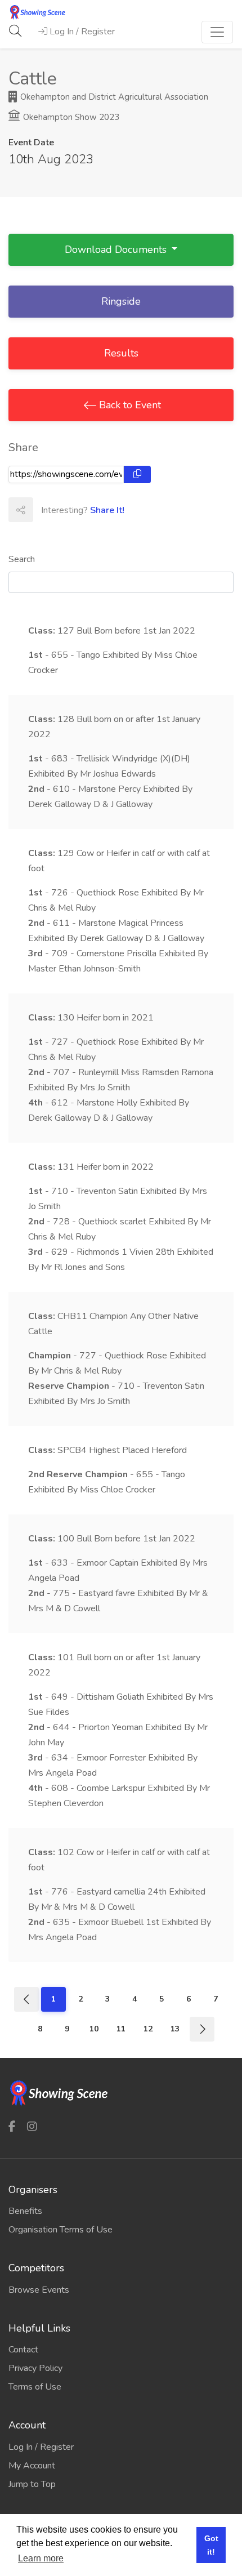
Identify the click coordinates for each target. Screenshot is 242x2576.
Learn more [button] (41, 2558)
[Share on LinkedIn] (95, 510)
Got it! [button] (211, 2545)
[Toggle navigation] (217, 32)
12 (148, 2029)
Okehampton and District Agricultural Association (113, 97)
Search (22, 559)
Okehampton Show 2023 (70, 117)
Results (121, 353)
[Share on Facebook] (45, 510)
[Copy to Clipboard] (137, 474)
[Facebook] (12, 2126)
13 (175, 2029)
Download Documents (117, 249)
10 (94, 2029)
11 (121, 2029)
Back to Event (129, 405)
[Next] (202, 2029)
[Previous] (26, 1999)
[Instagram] (32, 2126)
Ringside (121, 301)
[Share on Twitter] (70, 510)
